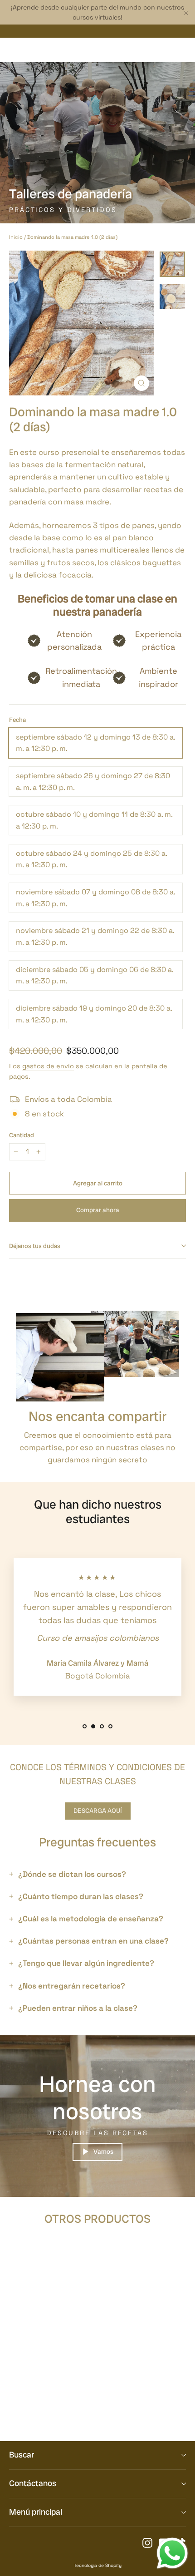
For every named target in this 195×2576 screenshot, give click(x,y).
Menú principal (36, 2512)
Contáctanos (33, 2483)
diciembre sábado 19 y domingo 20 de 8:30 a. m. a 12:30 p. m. (94, 1014)
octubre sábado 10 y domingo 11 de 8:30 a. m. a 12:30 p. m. (94, 820)
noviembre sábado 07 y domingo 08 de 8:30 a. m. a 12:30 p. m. (96, 898)
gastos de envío (48, 1066)
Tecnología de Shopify (98, 2565)
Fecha (17, 720)
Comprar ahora (98, 1210)
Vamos (103, 2152)
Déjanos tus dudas (35, 1246)
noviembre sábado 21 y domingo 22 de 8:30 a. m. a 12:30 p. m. (95, 936)
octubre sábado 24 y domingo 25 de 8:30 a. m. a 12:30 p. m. (92, 859)
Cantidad (22, 1135)
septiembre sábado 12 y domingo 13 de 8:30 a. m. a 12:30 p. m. (96, 743)
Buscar (22, 2455)
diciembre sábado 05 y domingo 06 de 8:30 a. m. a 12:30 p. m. (95, 975)
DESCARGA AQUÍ (98, 1811)
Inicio (16, 237)
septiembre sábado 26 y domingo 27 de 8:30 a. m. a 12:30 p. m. (93, 782)
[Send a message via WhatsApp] (172, 2553)
